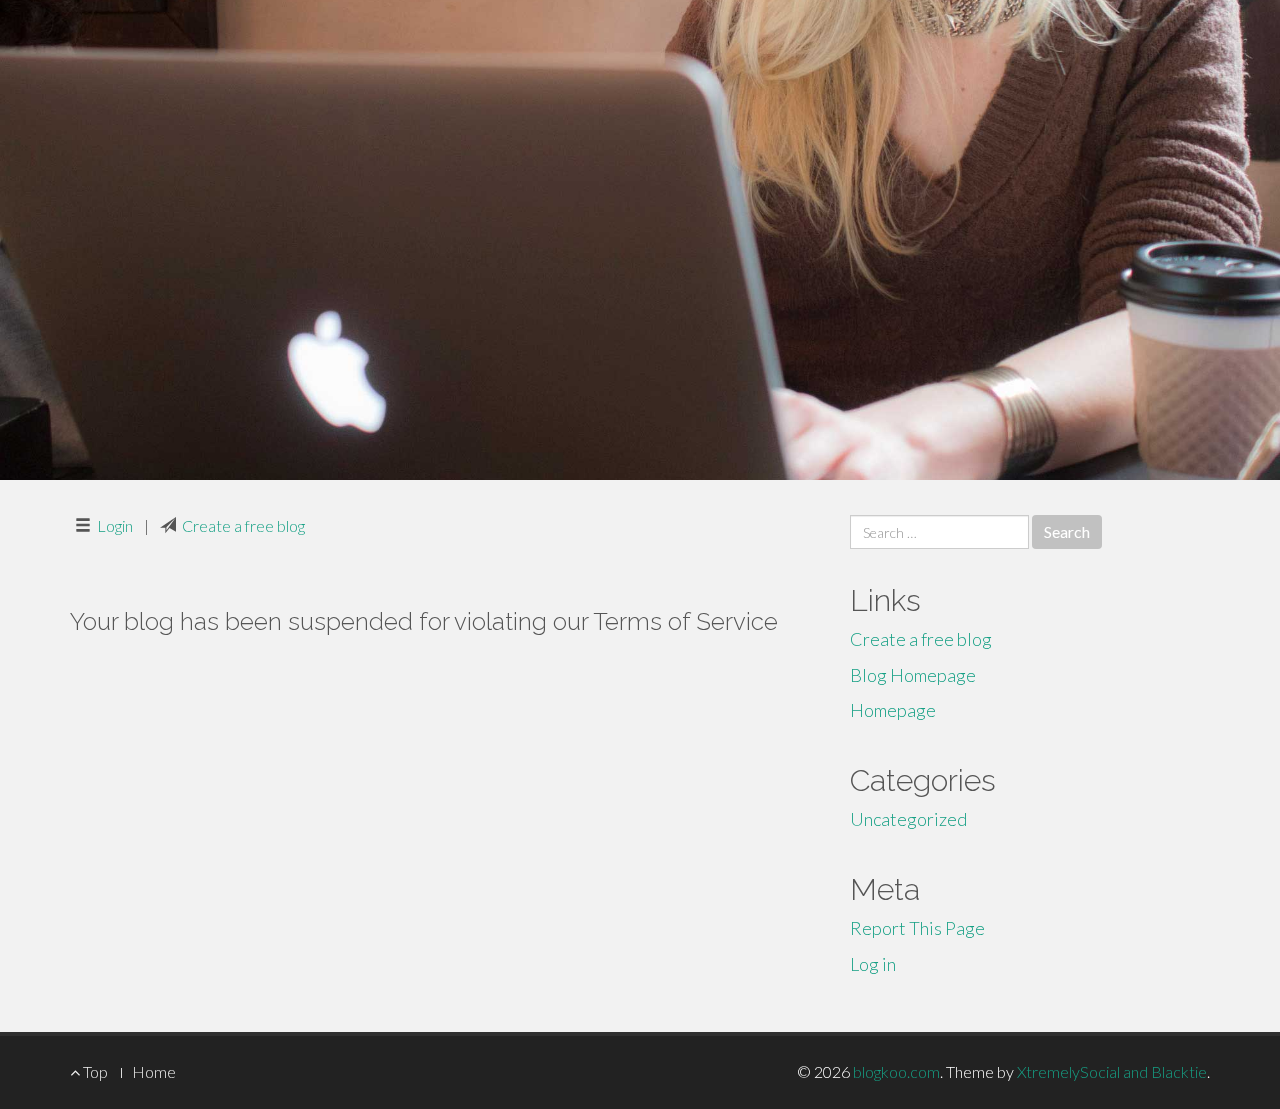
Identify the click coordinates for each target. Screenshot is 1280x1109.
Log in (873, 964)
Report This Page (917, 928)
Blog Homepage (913, 675)
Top (94, 1071)
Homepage (893, 710)
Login (115, 525)
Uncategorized (908, 819)
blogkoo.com (896, 1071)
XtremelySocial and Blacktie (1112, 1071)
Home (154, 1071)
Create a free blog (243, 525)
